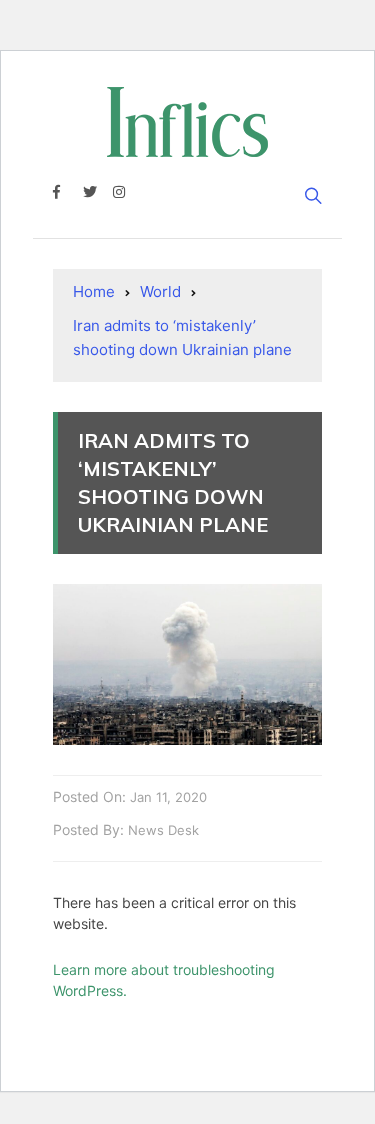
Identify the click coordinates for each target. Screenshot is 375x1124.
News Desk (163, 830)
